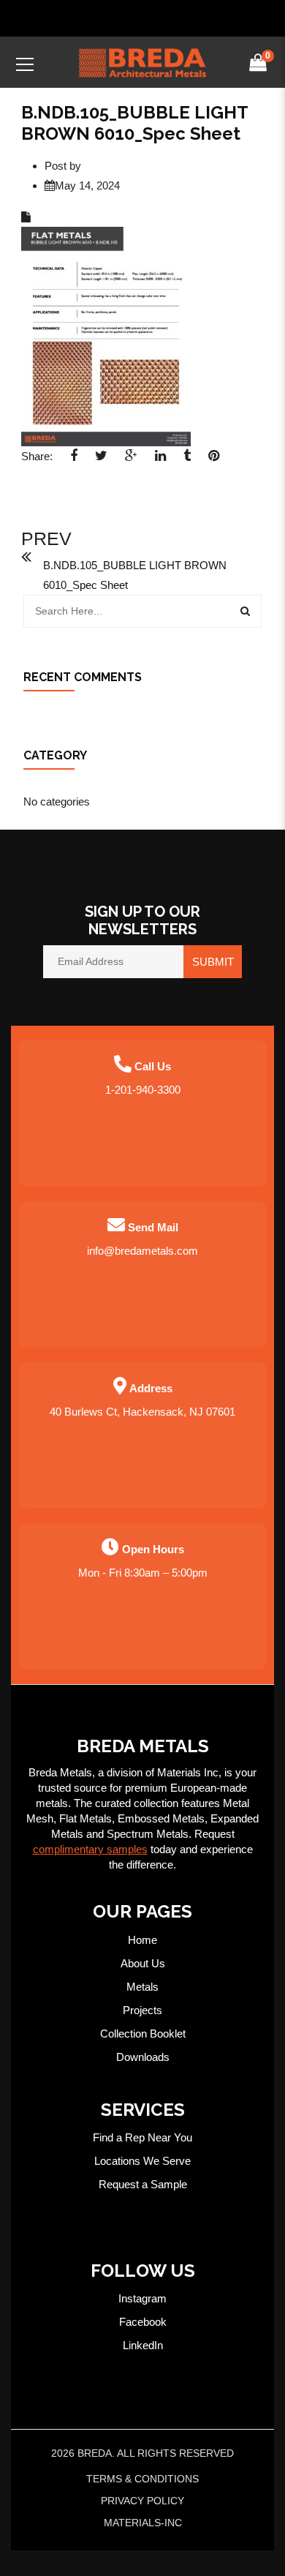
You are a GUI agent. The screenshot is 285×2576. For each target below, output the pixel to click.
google (131, 460)
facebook (74, 460)
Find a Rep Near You (142, 2137)
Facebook (143, 2322)
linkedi (160, 460)
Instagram (142, 2298)
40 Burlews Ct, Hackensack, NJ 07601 (142, 1412)
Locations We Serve (142, 2161)
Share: (37, 456)
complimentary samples (90, 1849)
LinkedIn (143, 2345)
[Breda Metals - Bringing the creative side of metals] (142, 62)
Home (142, 1940)
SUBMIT (213, 962)
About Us (143, 1963)
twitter (101, 460)
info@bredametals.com (142, 1251)
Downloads (143, 2057)
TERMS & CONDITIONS (142, 2479)
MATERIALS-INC (143, 2523)
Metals (142, 1987)
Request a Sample (143, 2184)
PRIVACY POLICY (142, 2501)
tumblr (187, 460)
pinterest (214, 460)
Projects (142, 2010)
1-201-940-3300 (143, 1090)
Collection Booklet (143, 2034)
